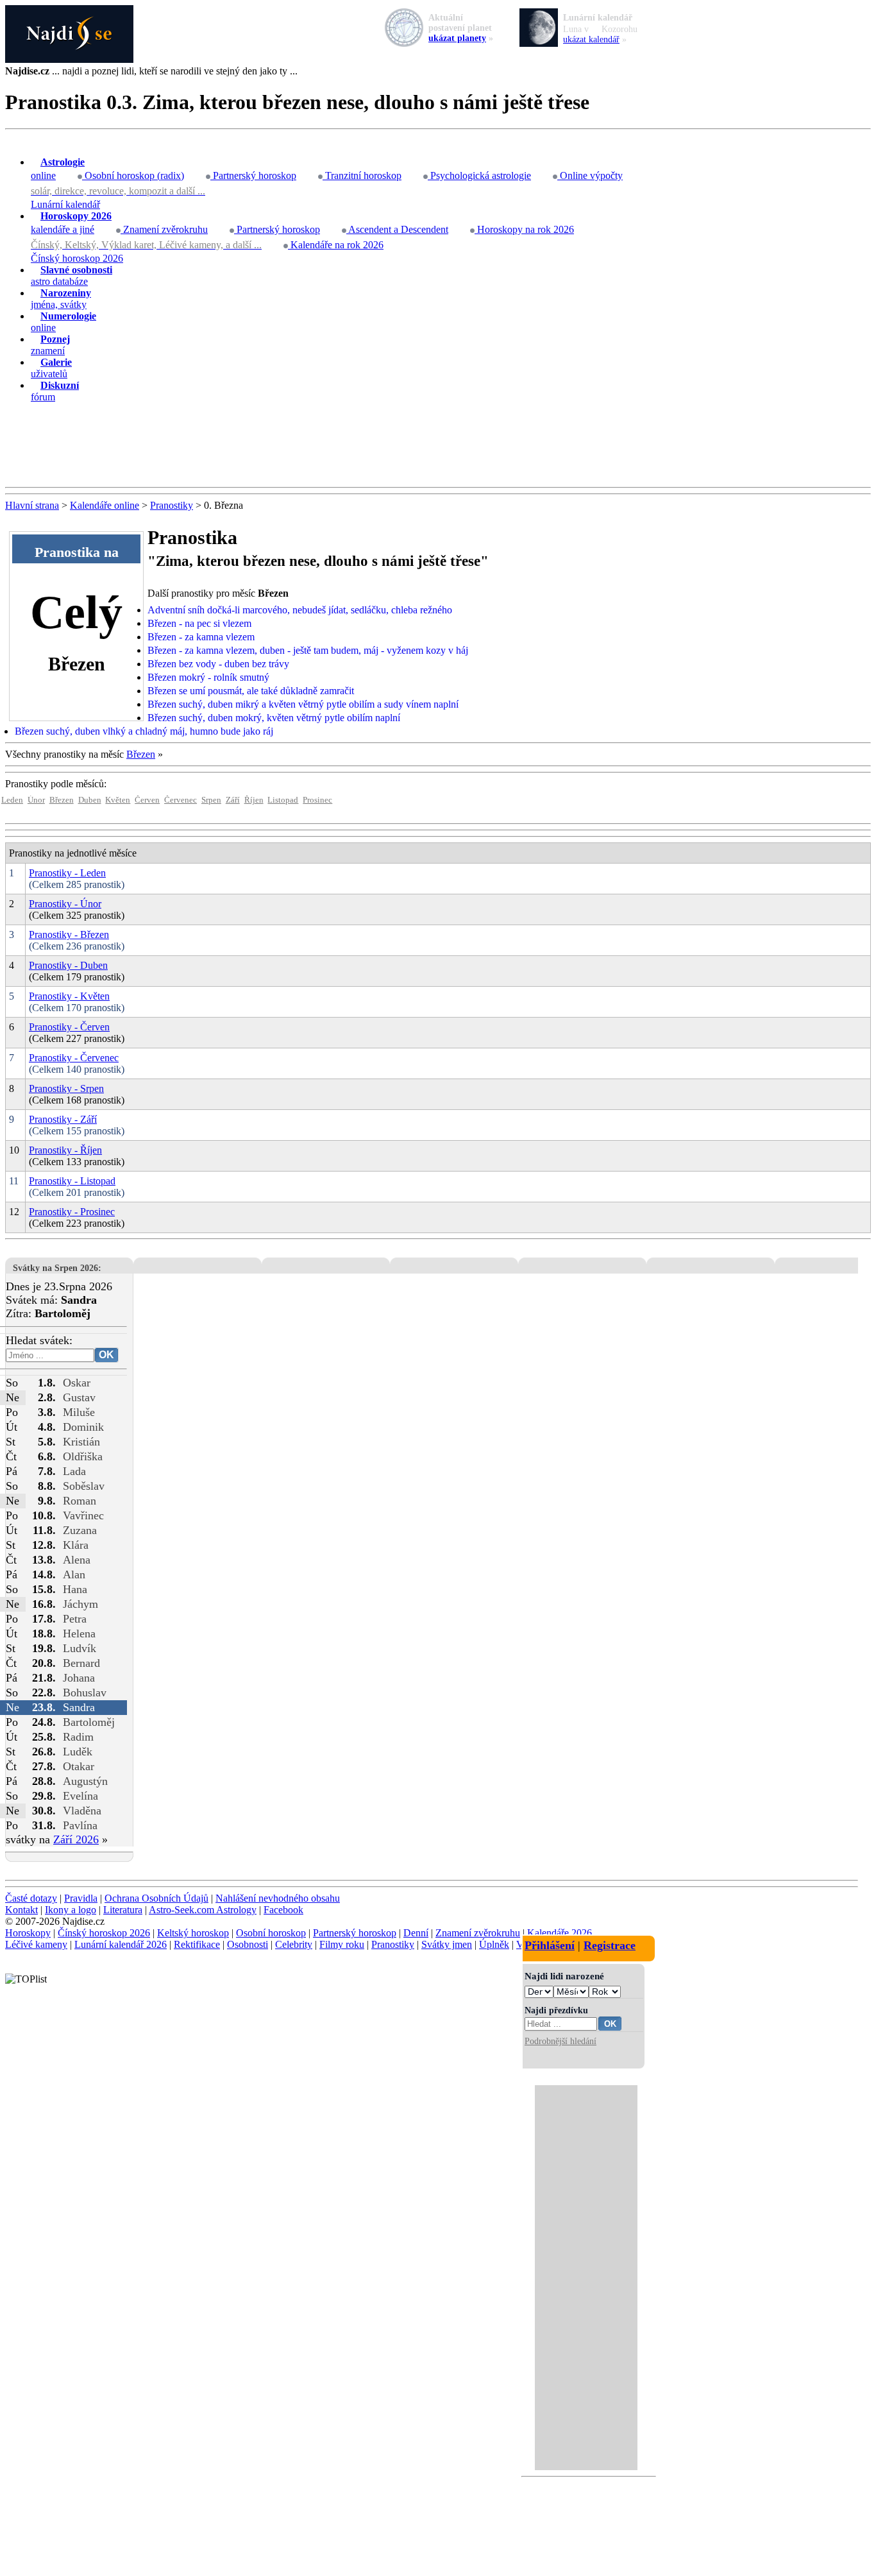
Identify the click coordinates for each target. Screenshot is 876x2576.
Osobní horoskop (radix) (133, 175)
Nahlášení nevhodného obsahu (278, 1898)
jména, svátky (61, 299)
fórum (55, 391)
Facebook (283, 1910)
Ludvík (80, 1648)
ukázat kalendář (591, 39)
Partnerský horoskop (253, 175)
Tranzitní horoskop (362, 175)
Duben (90, 800)
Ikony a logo (71, 1910)
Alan (74, 1574)
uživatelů (51, 368)
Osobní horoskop (271, 1933)
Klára (76, 1545)
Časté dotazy (31, 1898)
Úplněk (494, 1944)
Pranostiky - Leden (67, 873)
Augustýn (85, 1781)
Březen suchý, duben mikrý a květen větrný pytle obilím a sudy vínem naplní (303, 704)
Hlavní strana (32, 505)
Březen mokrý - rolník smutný (208, 677)
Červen (147, 800)
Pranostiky (172, 505)
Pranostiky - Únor (65, 904)
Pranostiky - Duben (68, 965)
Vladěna (82, 1811)
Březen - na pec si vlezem (199, 623)
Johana (79, 1678)
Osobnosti (248, 1944)
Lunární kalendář (65, 204)
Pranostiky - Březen (69, 934)
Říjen (254, 800)
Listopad (283, 800)
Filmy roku (342, 1944)
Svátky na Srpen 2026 (55, 1268)
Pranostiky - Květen (69, 996)
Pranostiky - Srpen (66, 1088)
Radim (78, 1737)
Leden (12, 800)
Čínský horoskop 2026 (77, 258)
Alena (77, 1560)
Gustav (79, 1397)
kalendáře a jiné (71, 223)
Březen (141, 754)
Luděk (78, 1752)
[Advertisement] (438, 445)
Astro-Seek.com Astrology (203, 1910)
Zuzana (80, 1530)
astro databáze (72, 276)
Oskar (77, 1383)
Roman (80, 1501)
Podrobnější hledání (560, 2041)
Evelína (80, 1796)
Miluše (79, 1412)
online (58, 169)
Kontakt (21, 1910)
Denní (416, 1933)
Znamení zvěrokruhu (164, 229)
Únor (36, 800)
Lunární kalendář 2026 (121, 1944)
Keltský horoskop (193, 1933)
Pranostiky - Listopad (72, 1181)
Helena (79, 1633)
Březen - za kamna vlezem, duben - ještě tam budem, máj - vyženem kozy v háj (308, 650)
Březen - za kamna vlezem (201, 637)
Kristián (81, 1442)
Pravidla (81, 1898)
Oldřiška (83, 1456)
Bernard (81, 1663)
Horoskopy (28, 1933)
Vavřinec (83, 1515)
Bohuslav (85, 1693)
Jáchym (80, 1604)
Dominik (83, 1427)
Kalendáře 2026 (560, 1933)
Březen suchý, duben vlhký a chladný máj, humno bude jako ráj (144, 731)
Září (233, 800)
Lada (74, 1471)
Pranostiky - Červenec (74, 1058)
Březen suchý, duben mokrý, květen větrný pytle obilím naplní (274, 718)
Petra (75, 1619)
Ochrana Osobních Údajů (156, 1898)
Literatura (123, 1910)
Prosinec (317, 800)
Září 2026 (76, 1839)
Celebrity (294, 1944)
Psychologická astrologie (479, 175)
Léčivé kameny (36, 1944)
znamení (50, 345)
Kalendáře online (105, 505)
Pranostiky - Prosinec (72, 1212)
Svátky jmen (447, 1944)
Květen (118, 800)
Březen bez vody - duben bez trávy (218, 664)
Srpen (211, 800)
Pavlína (80, 1825)
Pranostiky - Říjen (65, 1150)
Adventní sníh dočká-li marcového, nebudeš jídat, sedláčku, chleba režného (300, 610)
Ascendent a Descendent (397, 229)
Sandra (79, 1707)
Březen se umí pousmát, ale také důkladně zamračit (251, 691)
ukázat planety (457, 38)
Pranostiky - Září (63, 1119)
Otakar (79, 1766)
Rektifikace (197, 1944)
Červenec (181, 800)
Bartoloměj (89, 1722)
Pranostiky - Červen (69, 1027)
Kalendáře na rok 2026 (336, 245)
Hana (75, 1589)
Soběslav (84, 1486)
